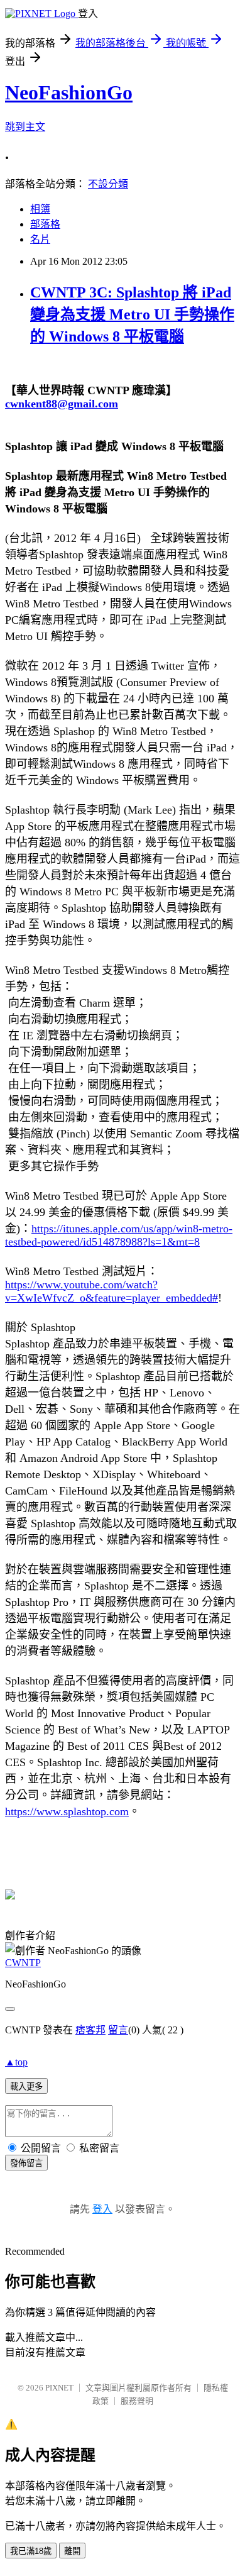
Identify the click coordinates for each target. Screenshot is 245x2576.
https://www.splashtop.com (67, 1811)
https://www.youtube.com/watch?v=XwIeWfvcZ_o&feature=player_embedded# (112, 1291)
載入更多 (26, 2087)
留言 (118, 2030)
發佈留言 (26, 2163)
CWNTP (23, 1963)
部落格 (45, 224)
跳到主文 (25, 127)
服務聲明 (137, 2401)
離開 (72, 2551)
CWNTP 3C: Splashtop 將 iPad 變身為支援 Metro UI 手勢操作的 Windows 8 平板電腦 (132, 314)
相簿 (40, 209)
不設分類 (108, 184)
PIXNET (59, 2388)
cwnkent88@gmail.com (62, 404)
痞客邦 (90, 2030)
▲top (16, 2062)
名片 (40, 239)
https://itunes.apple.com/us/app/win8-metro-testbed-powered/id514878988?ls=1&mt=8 (119, 1235)
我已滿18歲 (31, 2551)
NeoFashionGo (69, 92)
